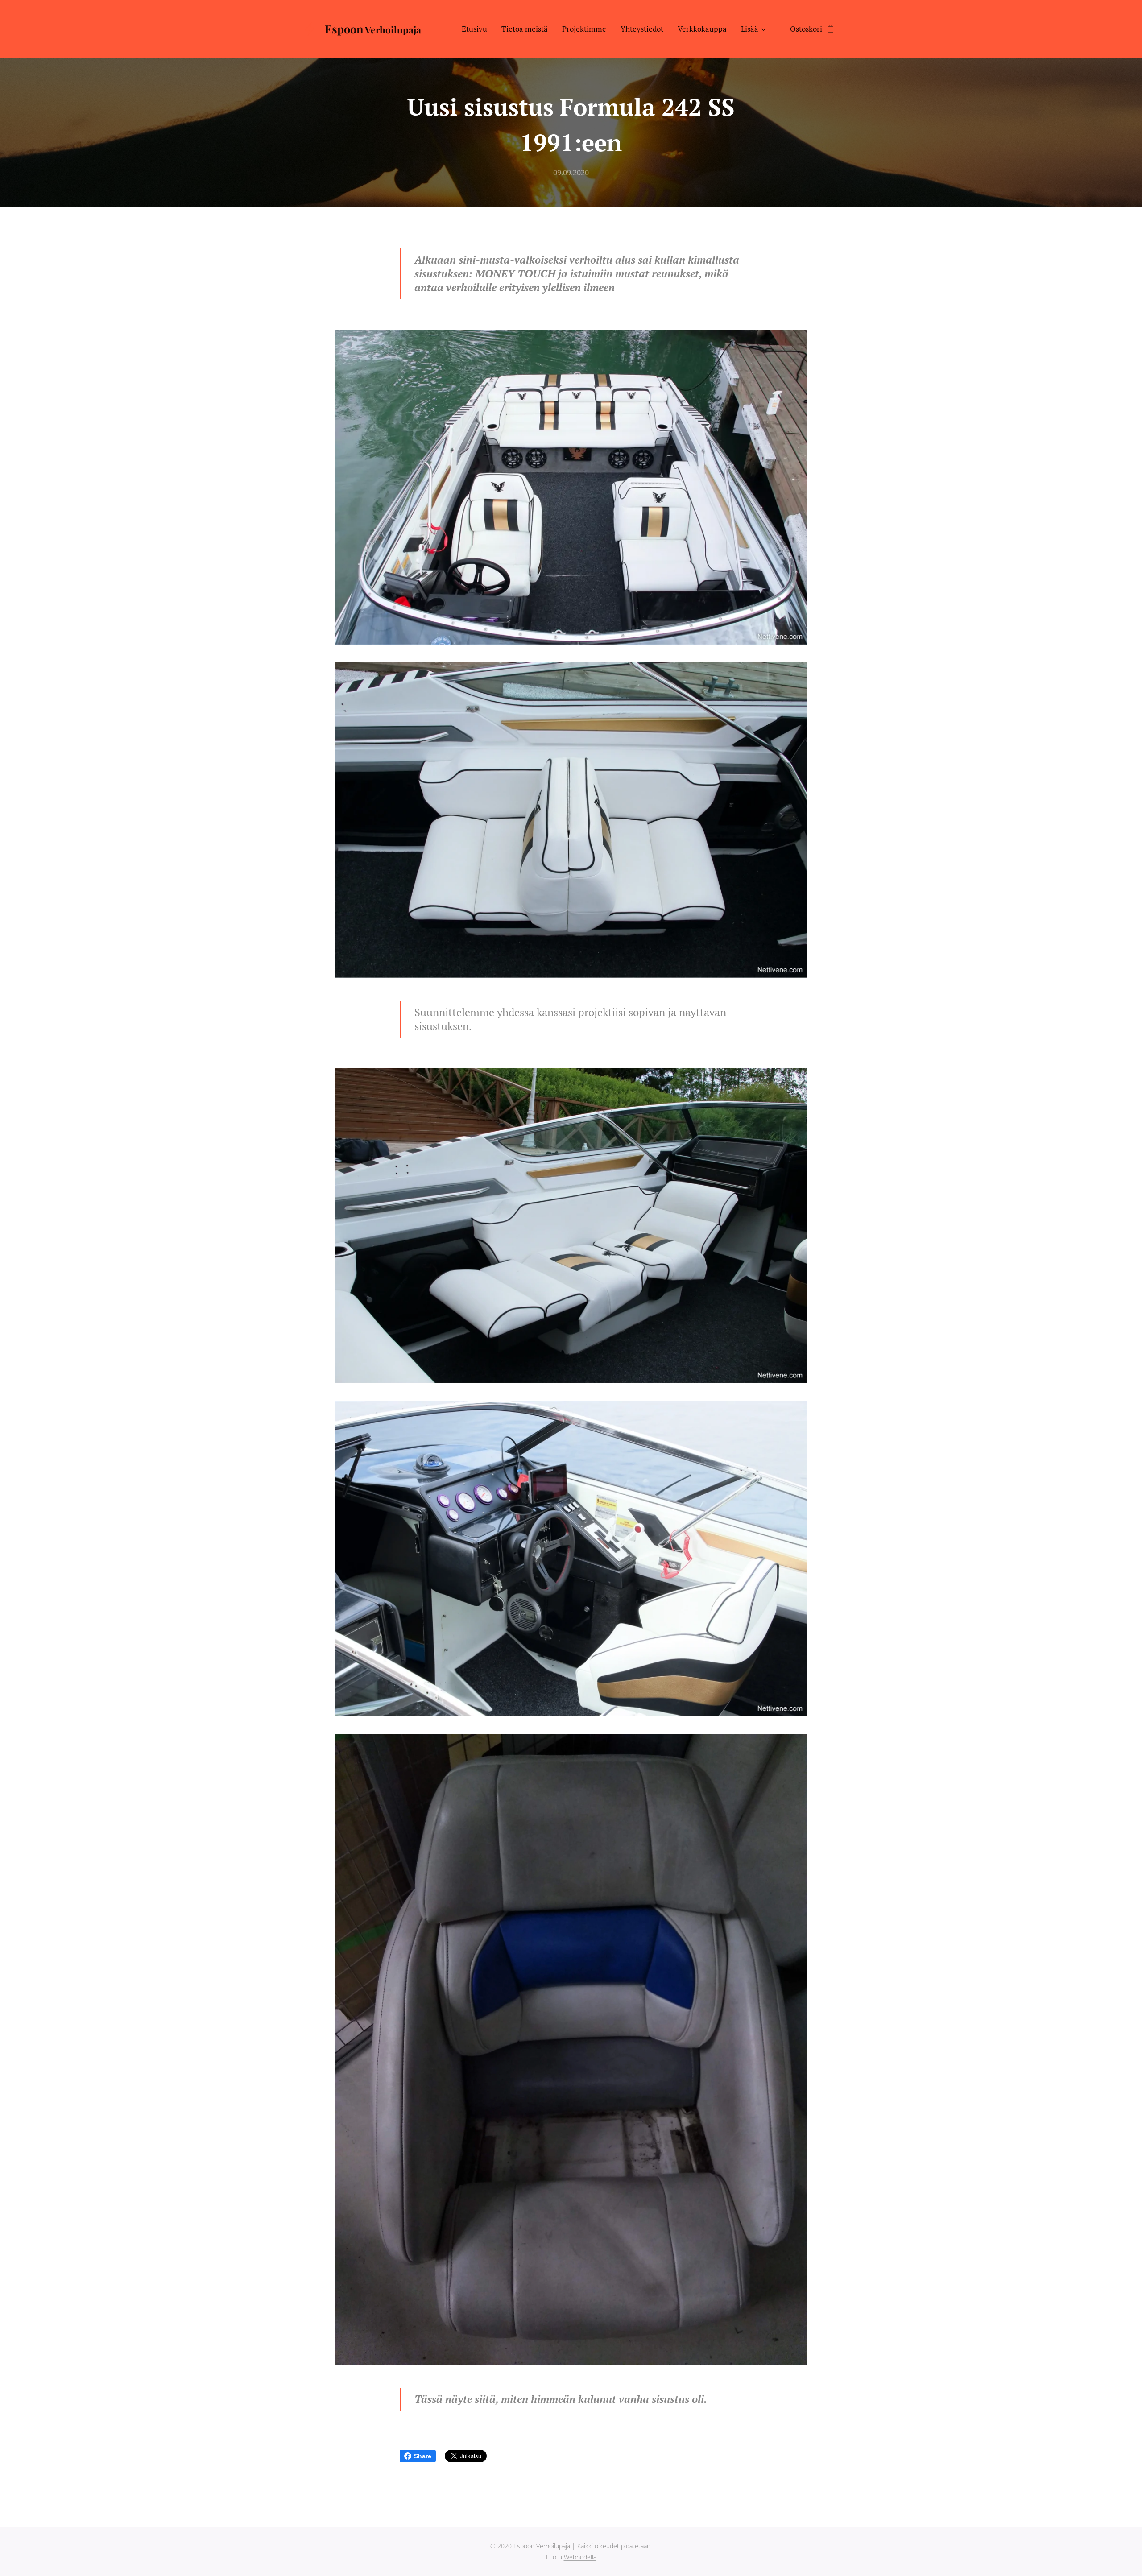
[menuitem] (477, 29)
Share (423, 2456)
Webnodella (580, 2557)
